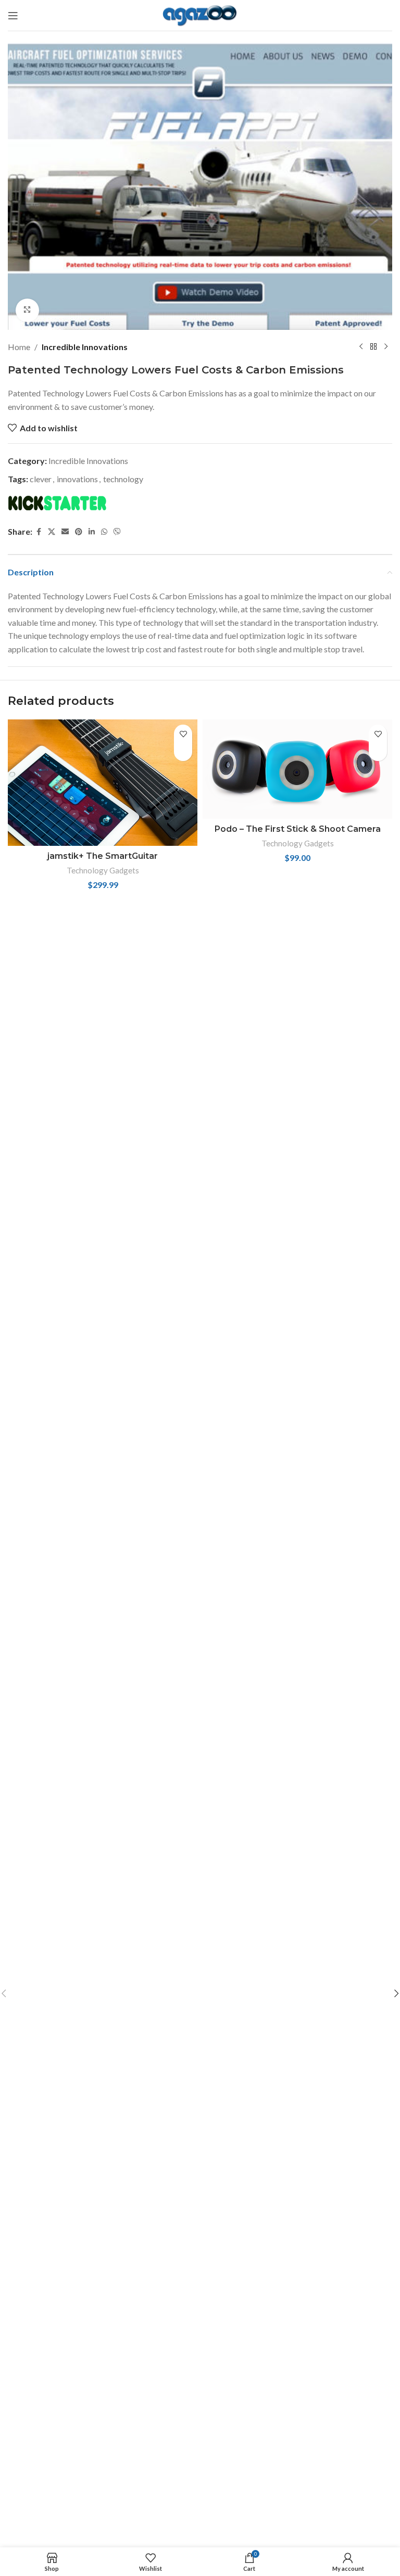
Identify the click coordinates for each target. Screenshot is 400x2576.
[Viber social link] (117, 532)
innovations (77, 479)
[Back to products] (373, 346)
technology (123, 479)
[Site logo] (200, 14)
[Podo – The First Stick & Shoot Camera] (297, 769)
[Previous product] (361, 346)
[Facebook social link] (39, 532)
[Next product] (386, 346)
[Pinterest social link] (79, 532)
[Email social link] (65, 532)
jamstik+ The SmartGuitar (103, 856)
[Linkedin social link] (92, 532)
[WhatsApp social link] (104, 532)
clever (41, 479)
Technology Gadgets (103, 870)
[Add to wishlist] (183, 734)
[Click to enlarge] (27, 310)
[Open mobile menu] (13, 16)
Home (19, 347)
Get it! (183, 752)
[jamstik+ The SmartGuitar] (103, 783)
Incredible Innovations (85, 347)
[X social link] (52, 532)
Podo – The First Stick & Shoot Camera (298, 829)
